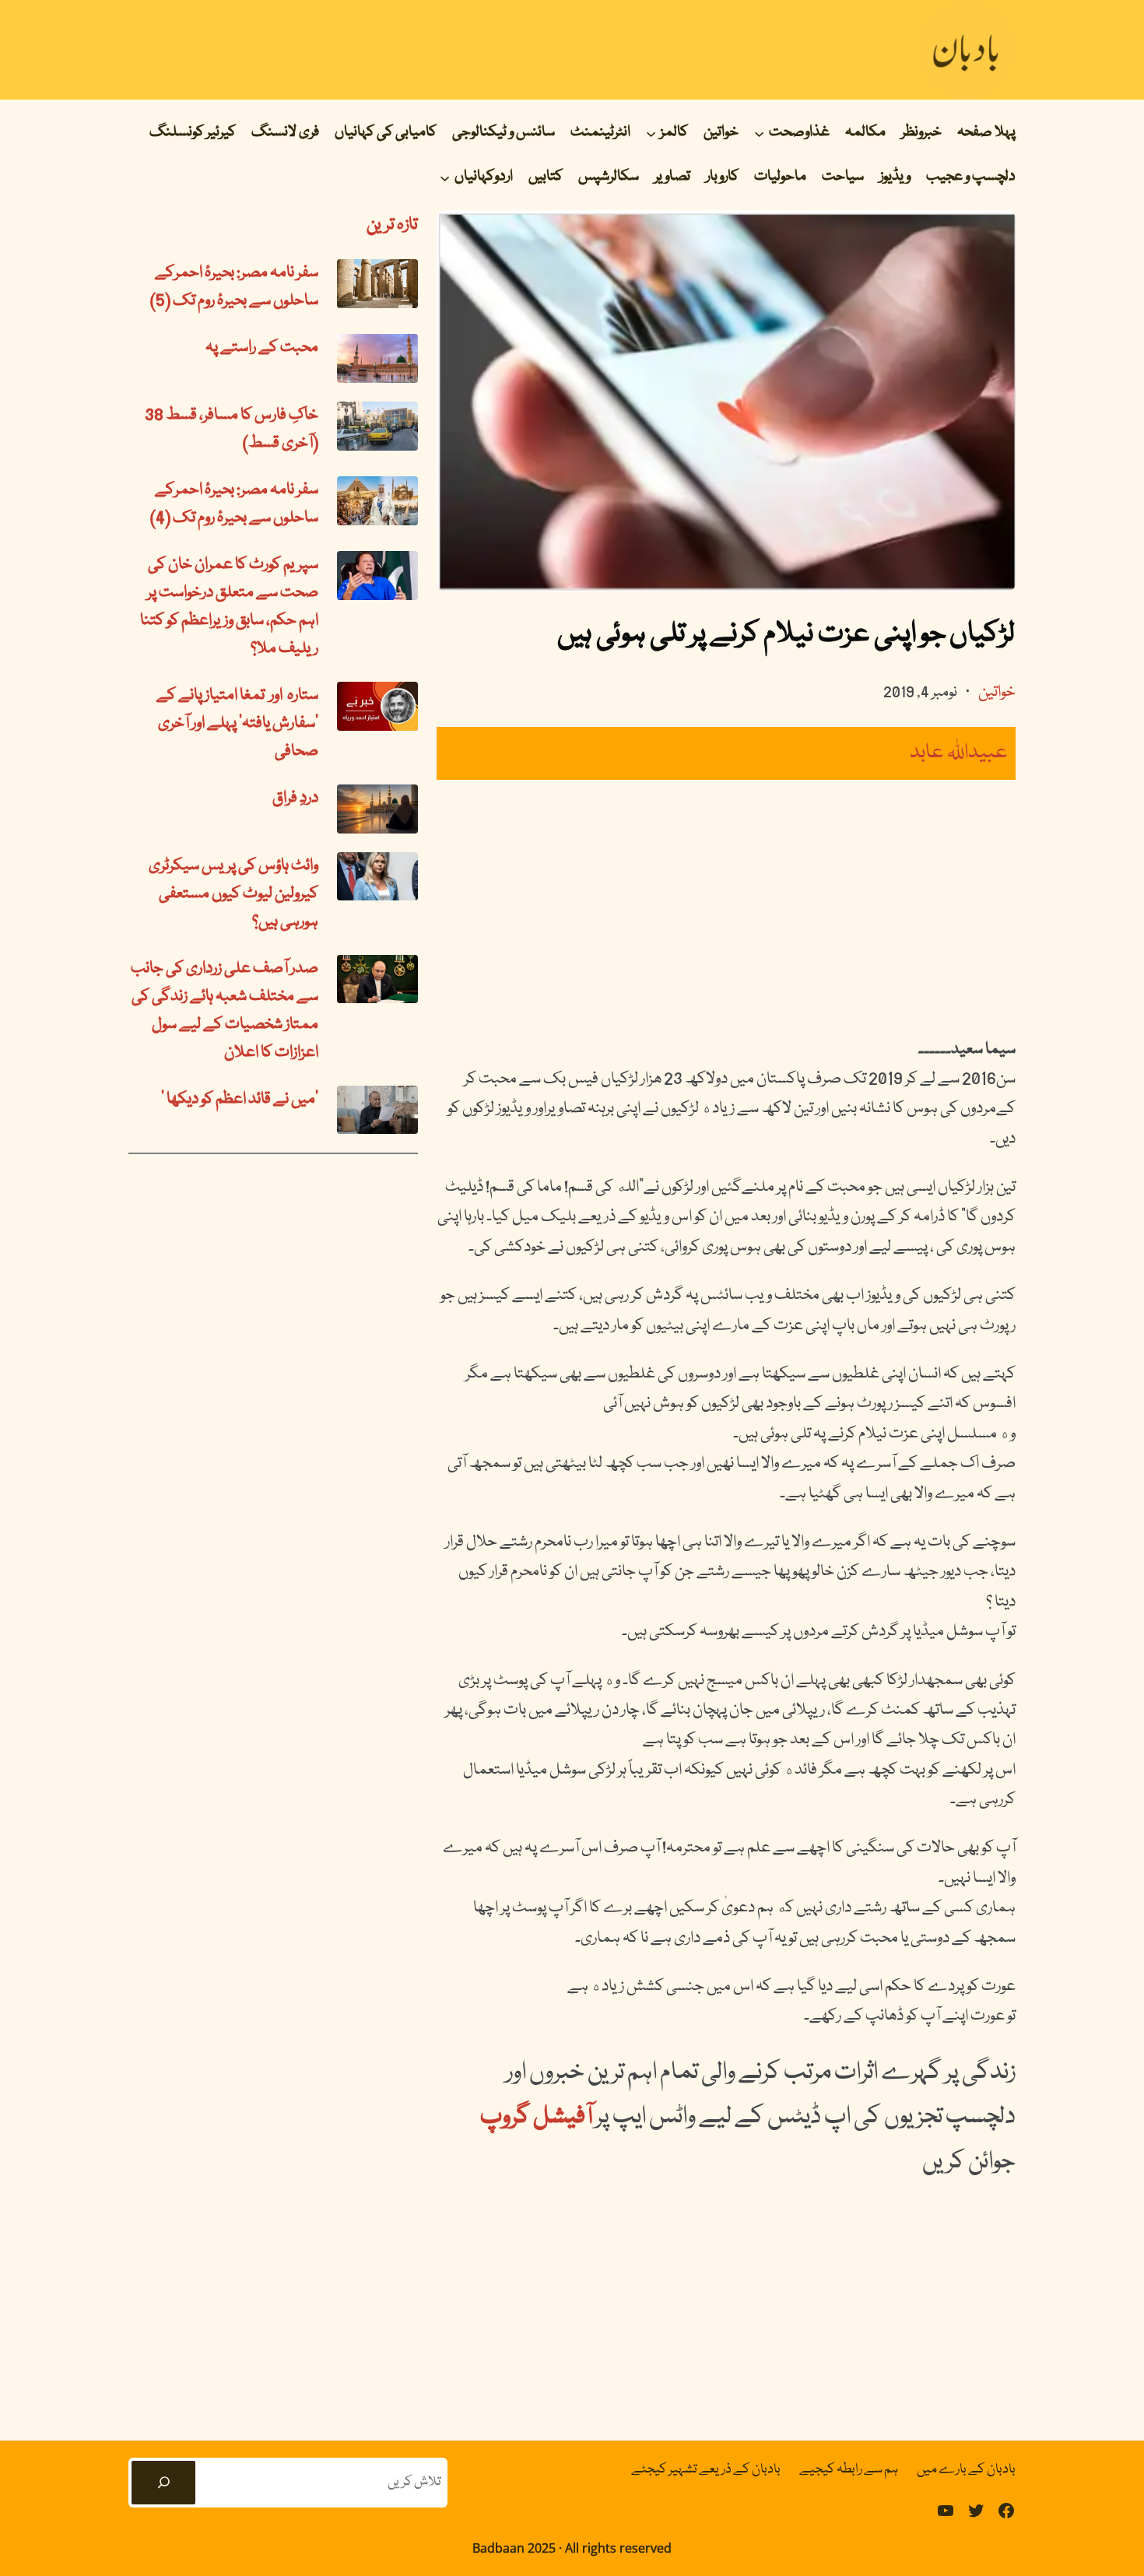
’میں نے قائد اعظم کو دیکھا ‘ (240, 1100)
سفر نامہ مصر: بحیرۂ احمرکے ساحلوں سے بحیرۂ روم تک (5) (234, 287)
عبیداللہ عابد (959, 753)
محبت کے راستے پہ (262, 348)
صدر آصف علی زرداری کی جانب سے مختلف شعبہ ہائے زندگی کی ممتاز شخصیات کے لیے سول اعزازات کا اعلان (225, 1011)
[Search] (163, 2483)
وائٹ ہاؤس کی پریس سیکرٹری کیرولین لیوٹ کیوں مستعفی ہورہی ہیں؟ (233, 894)
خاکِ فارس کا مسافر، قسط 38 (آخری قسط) (232, 430)
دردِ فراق (295, 798)
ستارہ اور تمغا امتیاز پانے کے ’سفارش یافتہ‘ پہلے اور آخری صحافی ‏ (237, 724)
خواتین (997, 693)
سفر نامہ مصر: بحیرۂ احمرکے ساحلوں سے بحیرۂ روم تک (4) (234, 504)
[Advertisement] (726, 907)
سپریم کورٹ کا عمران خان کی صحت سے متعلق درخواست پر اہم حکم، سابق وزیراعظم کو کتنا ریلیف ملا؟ (229, 607)
